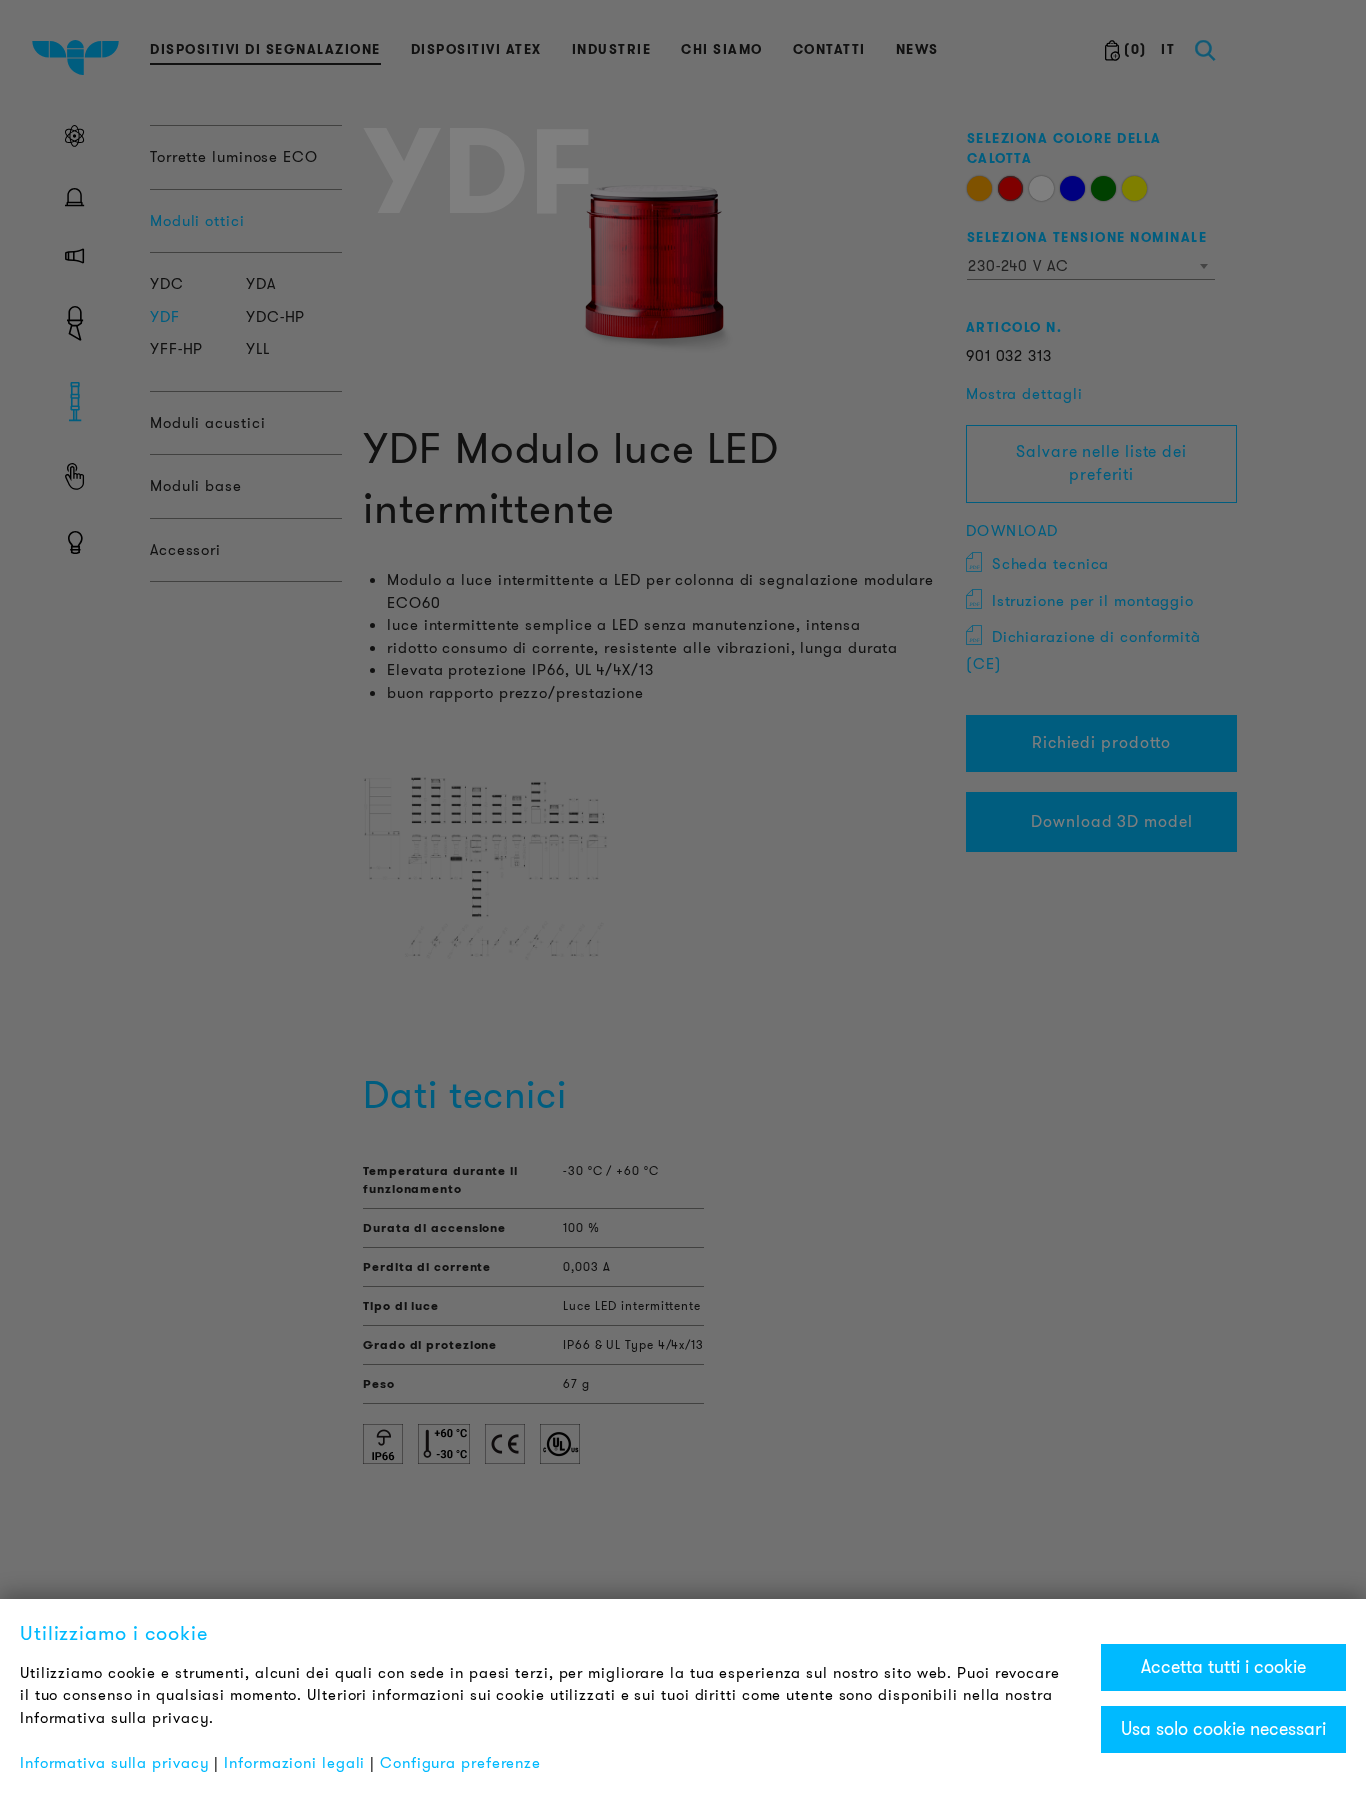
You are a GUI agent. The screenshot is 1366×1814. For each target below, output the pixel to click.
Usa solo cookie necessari (1223, 1729)
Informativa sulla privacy (115, 1763)
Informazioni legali (294, 1763)
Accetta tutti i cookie (1223, 1667)
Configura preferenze (460, 1763)
